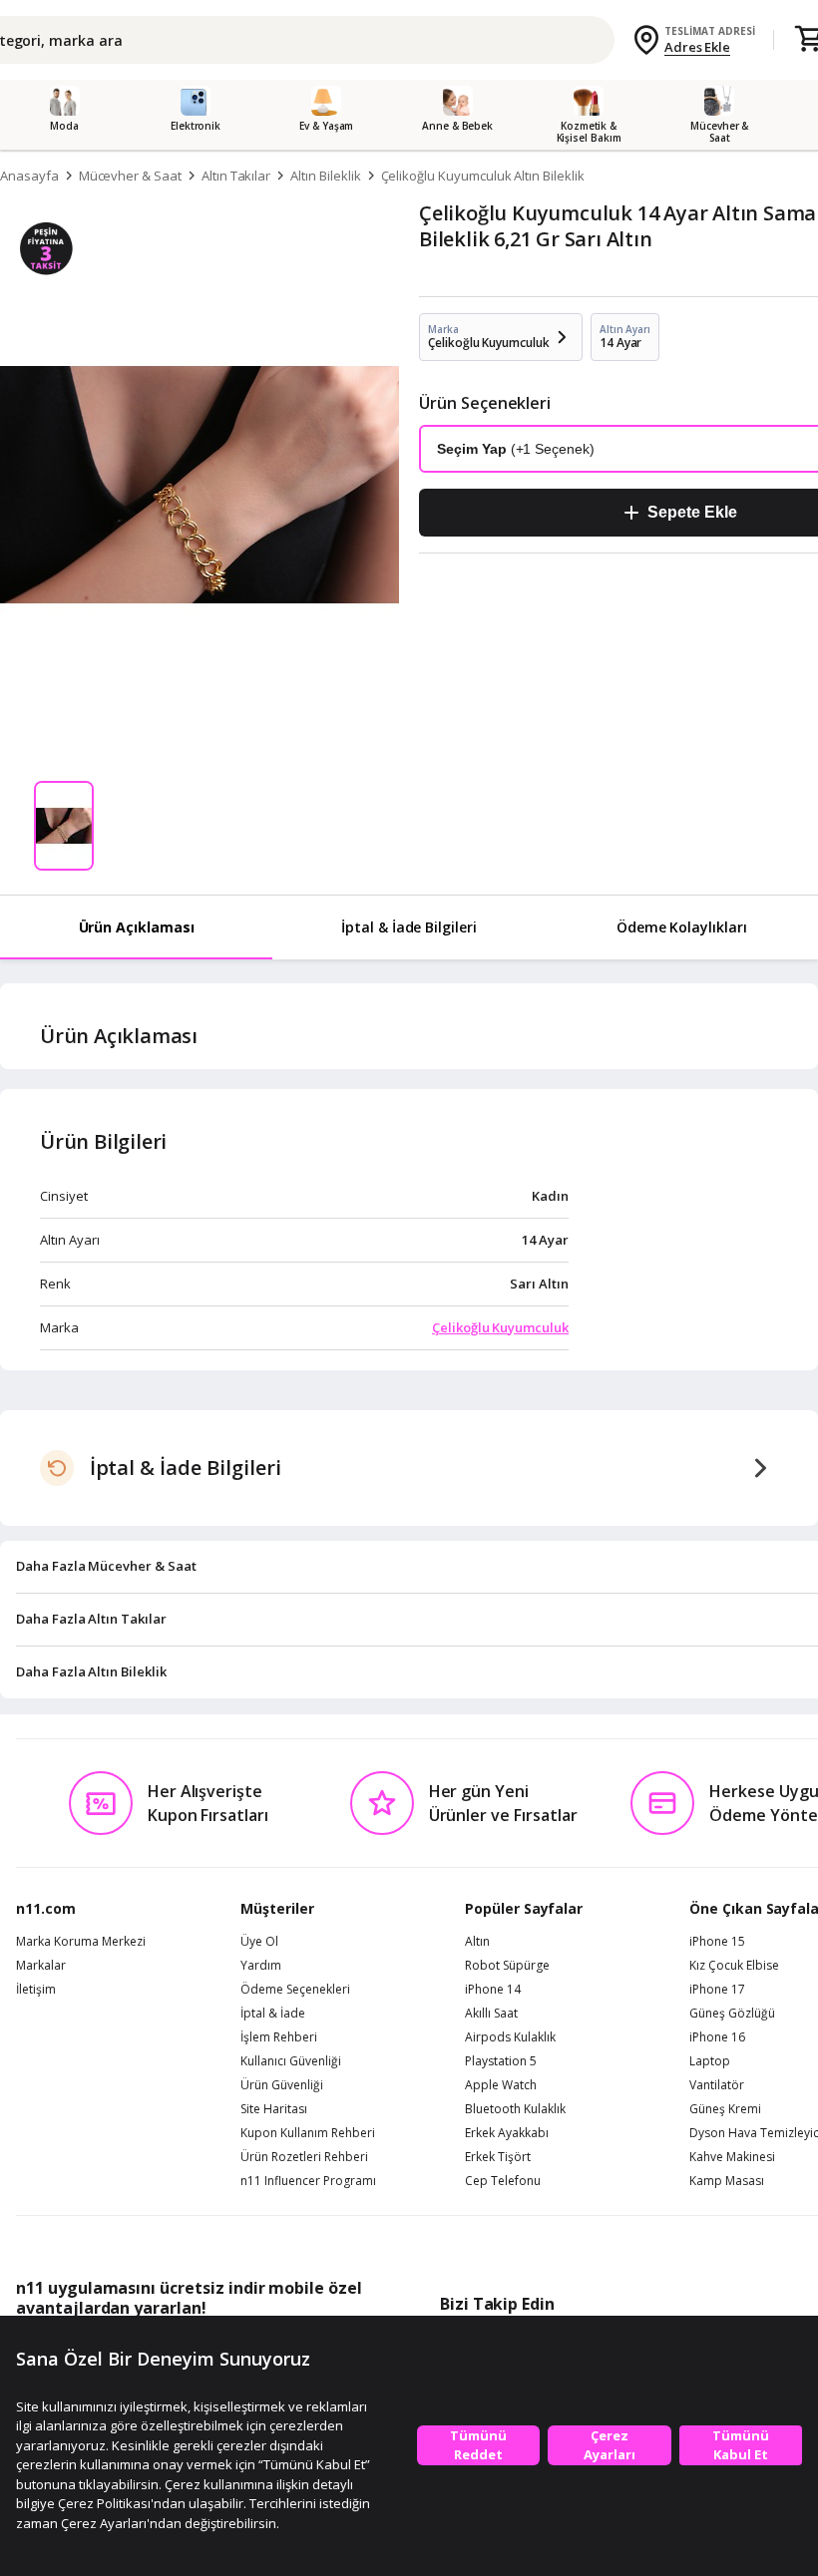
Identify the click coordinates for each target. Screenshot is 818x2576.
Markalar (41, 1966)
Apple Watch (501, 2085)
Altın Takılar (236, 176)
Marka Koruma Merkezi (81, 1942)
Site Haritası (274, 2109)
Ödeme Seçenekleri (295, 1990)
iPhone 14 (493, 1990)
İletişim (36, 1990)
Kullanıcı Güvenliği (291, 2061)
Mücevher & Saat (130, 176)
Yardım (261, 1966)
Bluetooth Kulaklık (515, 2109)
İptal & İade (273, 2014)
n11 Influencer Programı (308, 2181)
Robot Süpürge (507, 1966)
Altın (477, 1942)
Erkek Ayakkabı (507, 2133)
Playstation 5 (501, 2061)
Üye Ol (259, 1942)
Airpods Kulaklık (510, 2037)
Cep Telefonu (503, 2181)
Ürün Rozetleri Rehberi (304, 2157)
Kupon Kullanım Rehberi (308, 2133)
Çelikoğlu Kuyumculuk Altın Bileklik (483, 176)
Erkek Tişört (498, 2157)
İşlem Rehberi (279, 2037)
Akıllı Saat (491, 2014)
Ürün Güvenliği (282, 2085)
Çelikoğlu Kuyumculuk (500, 1327)
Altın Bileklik (325, 176)
